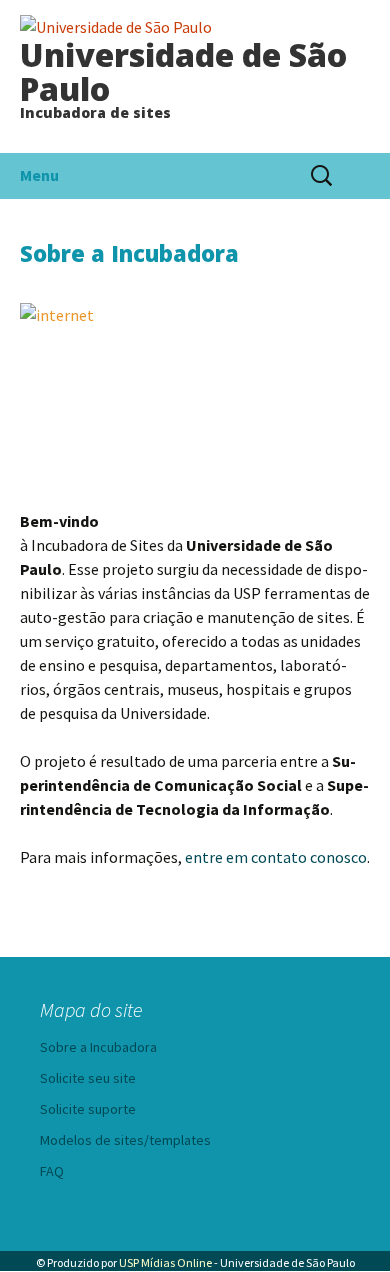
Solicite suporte (88, 1109)
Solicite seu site (88, 1078)
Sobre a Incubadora (98, 1047)
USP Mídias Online (165, 1262)
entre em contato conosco (276, 857)
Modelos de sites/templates (125, 1140)
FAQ (52, 1171)
